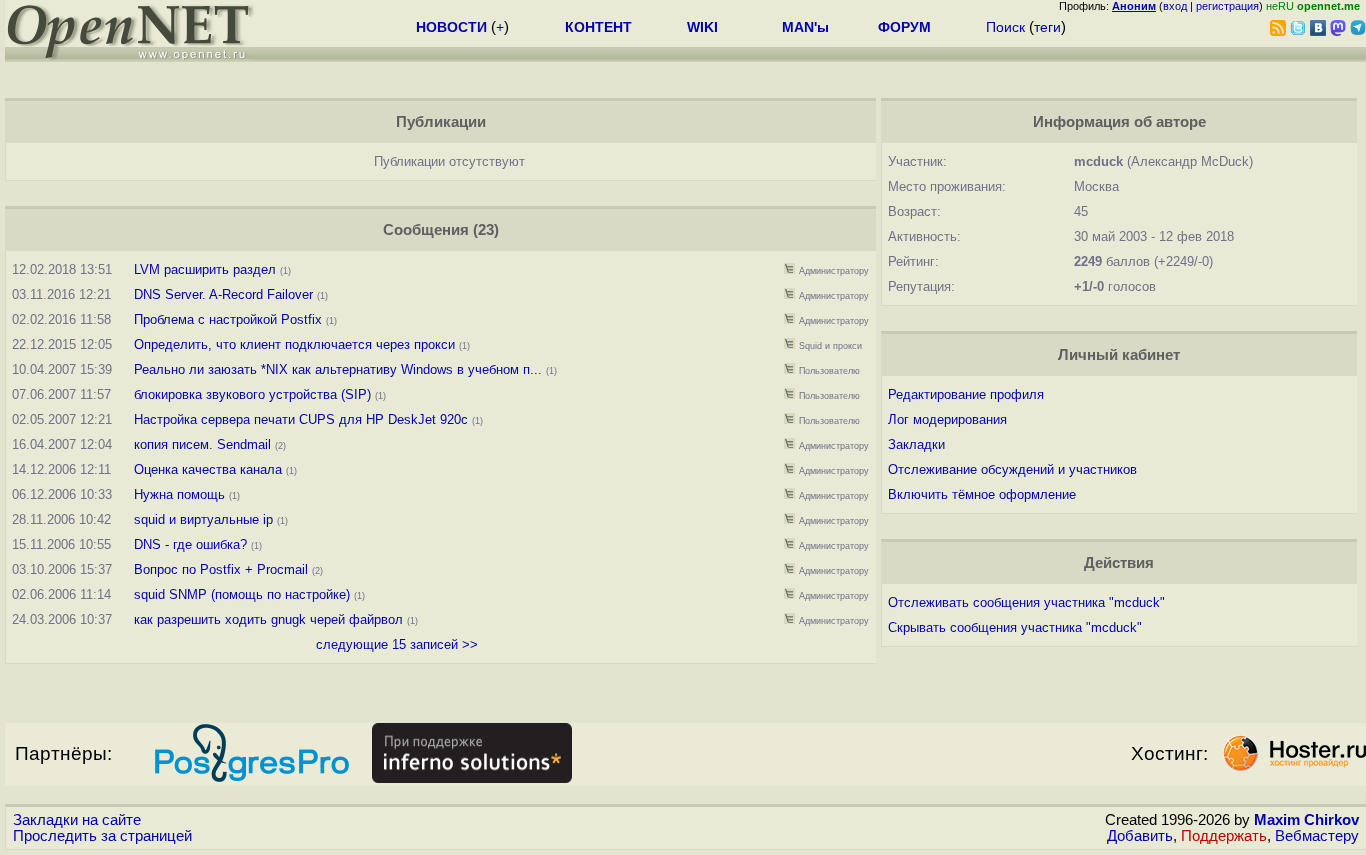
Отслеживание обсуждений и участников (1012, 469)
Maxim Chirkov (1306, 820)
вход (1175, 6)
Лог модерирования (947, 419)
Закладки (916, 444)
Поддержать (1224, 836)
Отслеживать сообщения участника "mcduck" (1026, 602)
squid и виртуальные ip (203, 519)
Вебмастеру (1317, 836)
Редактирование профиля (966, 394)
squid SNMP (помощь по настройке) (242, 594)
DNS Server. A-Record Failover (223, 294)
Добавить (1140, 836)
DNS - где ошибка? (190, 544)
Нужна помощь (179, 494)
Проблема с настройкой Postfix (228, 319)
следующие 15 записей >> (397, 644)
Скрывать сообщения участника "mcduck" (1015, 627)
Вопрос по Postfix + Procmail (221, 569)
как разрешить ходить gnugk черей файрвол (268, 619)
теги (1047, 27)
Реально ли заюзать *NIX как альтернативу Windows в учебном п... (338, 369)
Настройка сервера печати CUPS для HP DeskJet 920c (301, 419)
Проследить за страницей (102, 836)
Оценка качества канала (208, 469)
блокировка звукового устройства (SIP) (252, 394)
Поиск (1005, 27)
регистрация (1227, 6)
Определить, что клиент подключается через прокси (294, 344)
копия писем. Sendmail (202, 444)
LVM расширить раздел (205, 269)
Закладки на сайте (77, 820)
